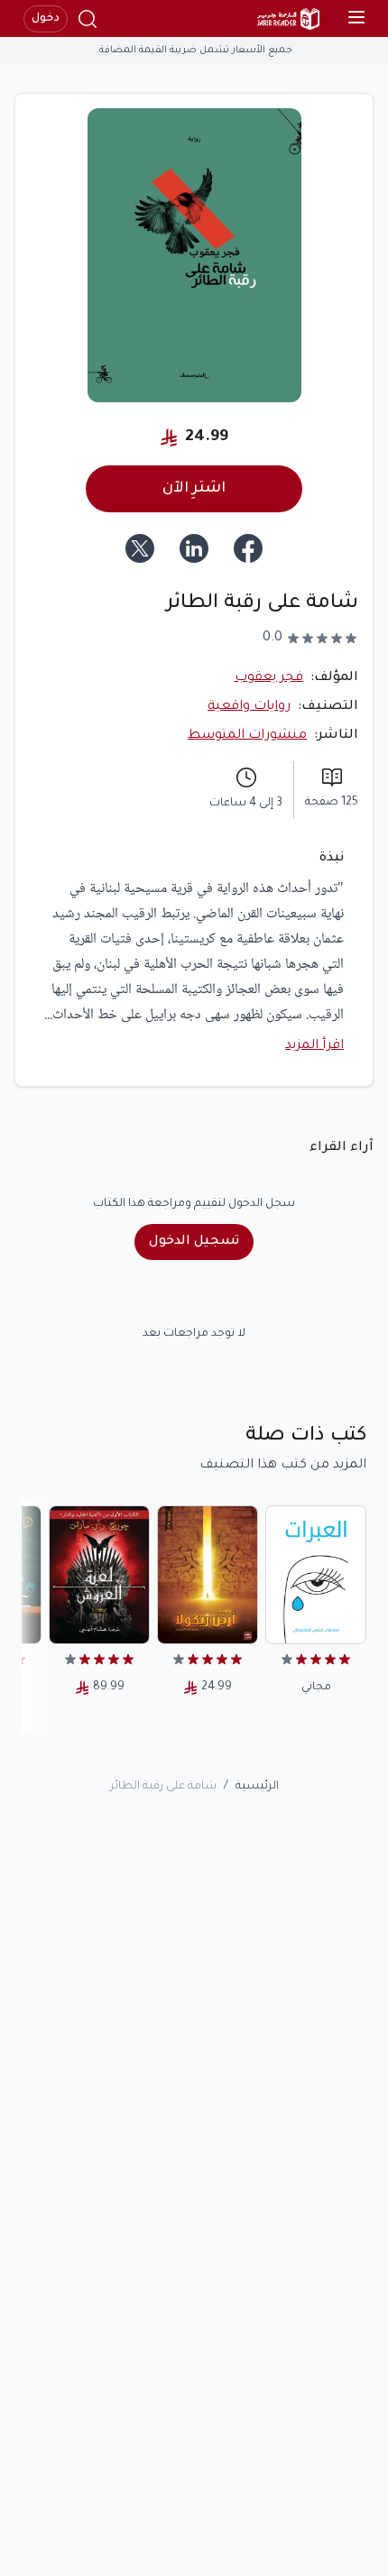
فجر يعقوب (269, 678)
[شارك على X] (140, 548)
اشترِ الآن (194, 489)
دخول (46, 19)
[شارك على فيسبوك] (248, 548)
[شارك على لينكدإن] (194, 548)
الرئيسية (257, 1787)
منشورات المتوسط (247, 736)
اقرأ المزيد (314, 1046)
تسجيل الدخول (194, 1242)
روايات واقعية (249, 707)
